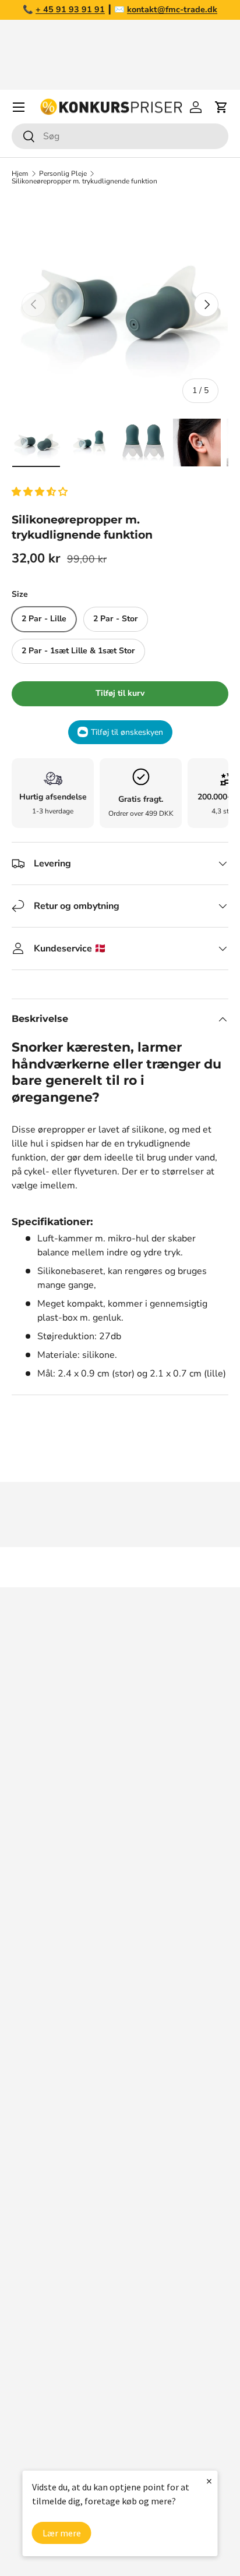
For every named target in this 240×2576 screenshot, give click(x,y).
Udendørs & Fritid (49, 2401)
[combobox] (120, 136)
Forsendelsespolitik (53, 2171)
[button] (41, 492)
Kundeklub (34, 2195)
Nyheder (30, 2285)
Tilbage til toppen (120, 1567)
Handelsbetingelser (53, 2101)
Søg (20, 1985)
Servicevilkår (38, 2125)
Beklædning (37, 2378)
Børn (22, 2425)
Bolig (23, 2331)
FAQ (21, 2032)
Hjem (20, 174)
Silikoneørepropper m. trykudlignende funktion (84, 181)
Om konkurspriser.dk (55, 2008)
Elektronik (33, 2355)
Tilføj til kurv (120, 693)
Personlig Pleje (63, 174)
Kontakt (28, 2055)
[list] (120, 305)
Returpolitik (37, 2078)
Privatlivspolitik (44, 2148)
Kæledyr (29, 2308)
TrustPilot (146, 1892)
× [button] (209, 2481)
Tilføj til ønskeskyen (127, 732)
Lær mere (62, 2533)
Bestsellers (36, 2262)
